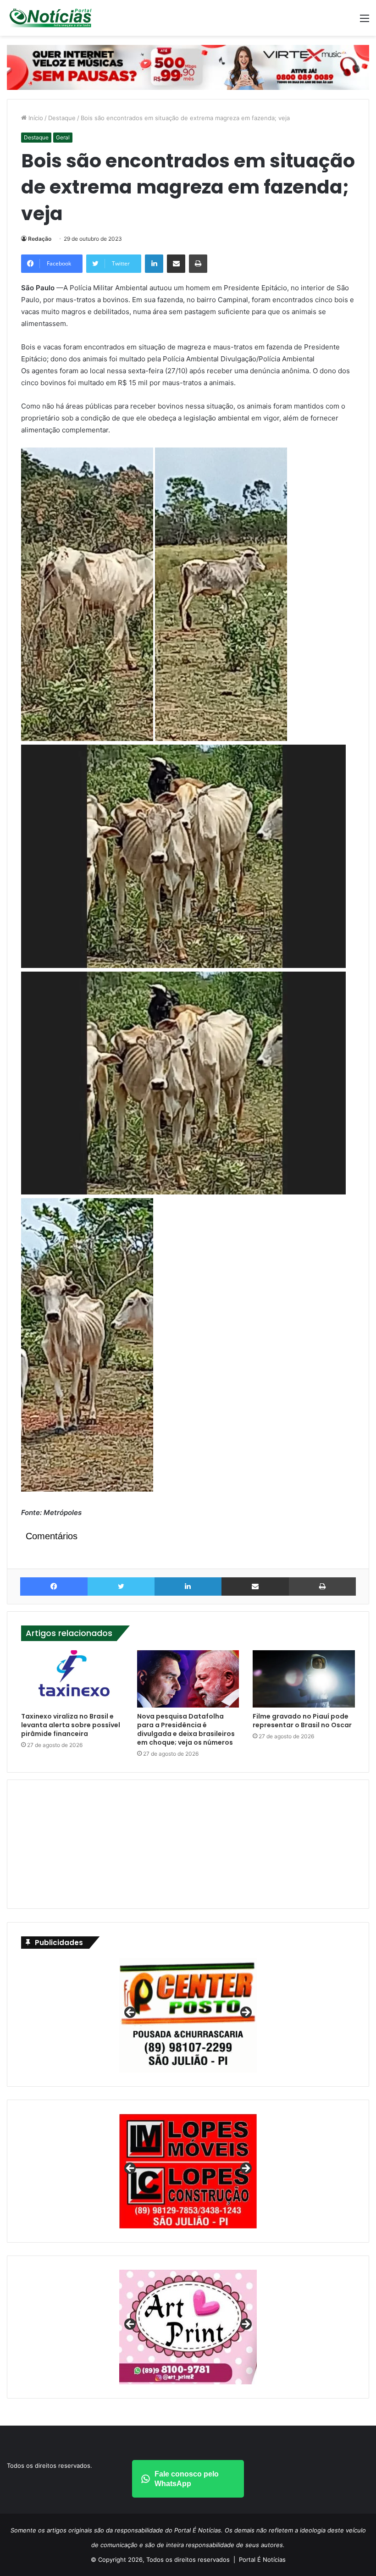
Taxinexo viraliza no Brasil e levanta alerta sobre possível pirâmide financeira (71, 1725)
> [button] (245, 2013)
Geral (63, 137)
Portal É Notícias (262, 2559)
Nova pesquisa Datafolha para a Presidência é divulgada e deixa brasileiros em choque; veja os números (186, 1729)
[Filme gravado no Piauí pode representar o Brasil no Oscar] (304, 1679)
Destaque (62, 118)
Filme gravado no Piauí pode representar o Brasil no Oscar (302, 1721)
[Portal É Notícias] (50, 18)
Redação (40, 239)
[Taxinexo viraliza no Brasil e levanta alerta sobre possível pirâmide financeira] (72, 1679)
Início (35, 118)
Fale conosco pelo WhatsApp (187, 2479)
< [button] (131, 2013)
